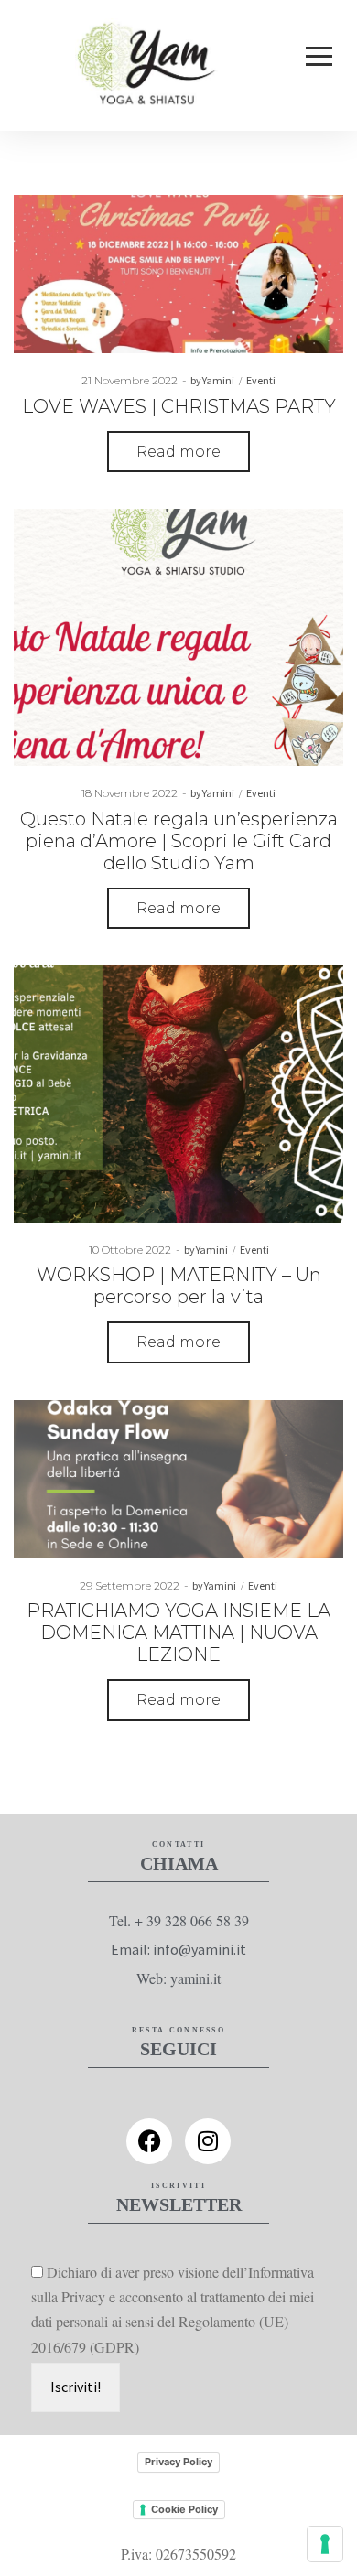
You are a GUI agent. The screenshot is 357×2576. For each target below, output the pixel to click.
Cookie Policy (184, 2509)
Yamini (213, 380)
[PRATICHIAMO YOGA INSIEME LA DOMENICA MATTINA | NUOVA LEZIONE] (178, 1479)
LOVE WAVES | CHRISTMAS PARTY (179, 406)
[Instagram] (208, 2141)
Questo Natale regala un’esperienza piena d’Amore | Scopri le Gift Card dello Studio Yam (179, 841)
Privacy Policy (178, 2462)
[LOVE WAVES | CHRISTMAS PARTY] (178, 274)
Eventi (261, 380)
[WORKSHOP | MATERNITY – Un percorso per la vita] (178, 1094)
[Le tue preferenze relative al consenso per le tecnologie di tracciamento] (325, 2544)
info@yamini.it (200, 1949)
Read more (178, 452)
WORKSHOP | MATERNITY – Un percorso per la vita (179, 1286)
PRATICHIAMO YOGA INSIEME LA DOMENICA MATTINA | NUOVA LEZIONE (178, 1633)
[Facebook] (149, 2141)
